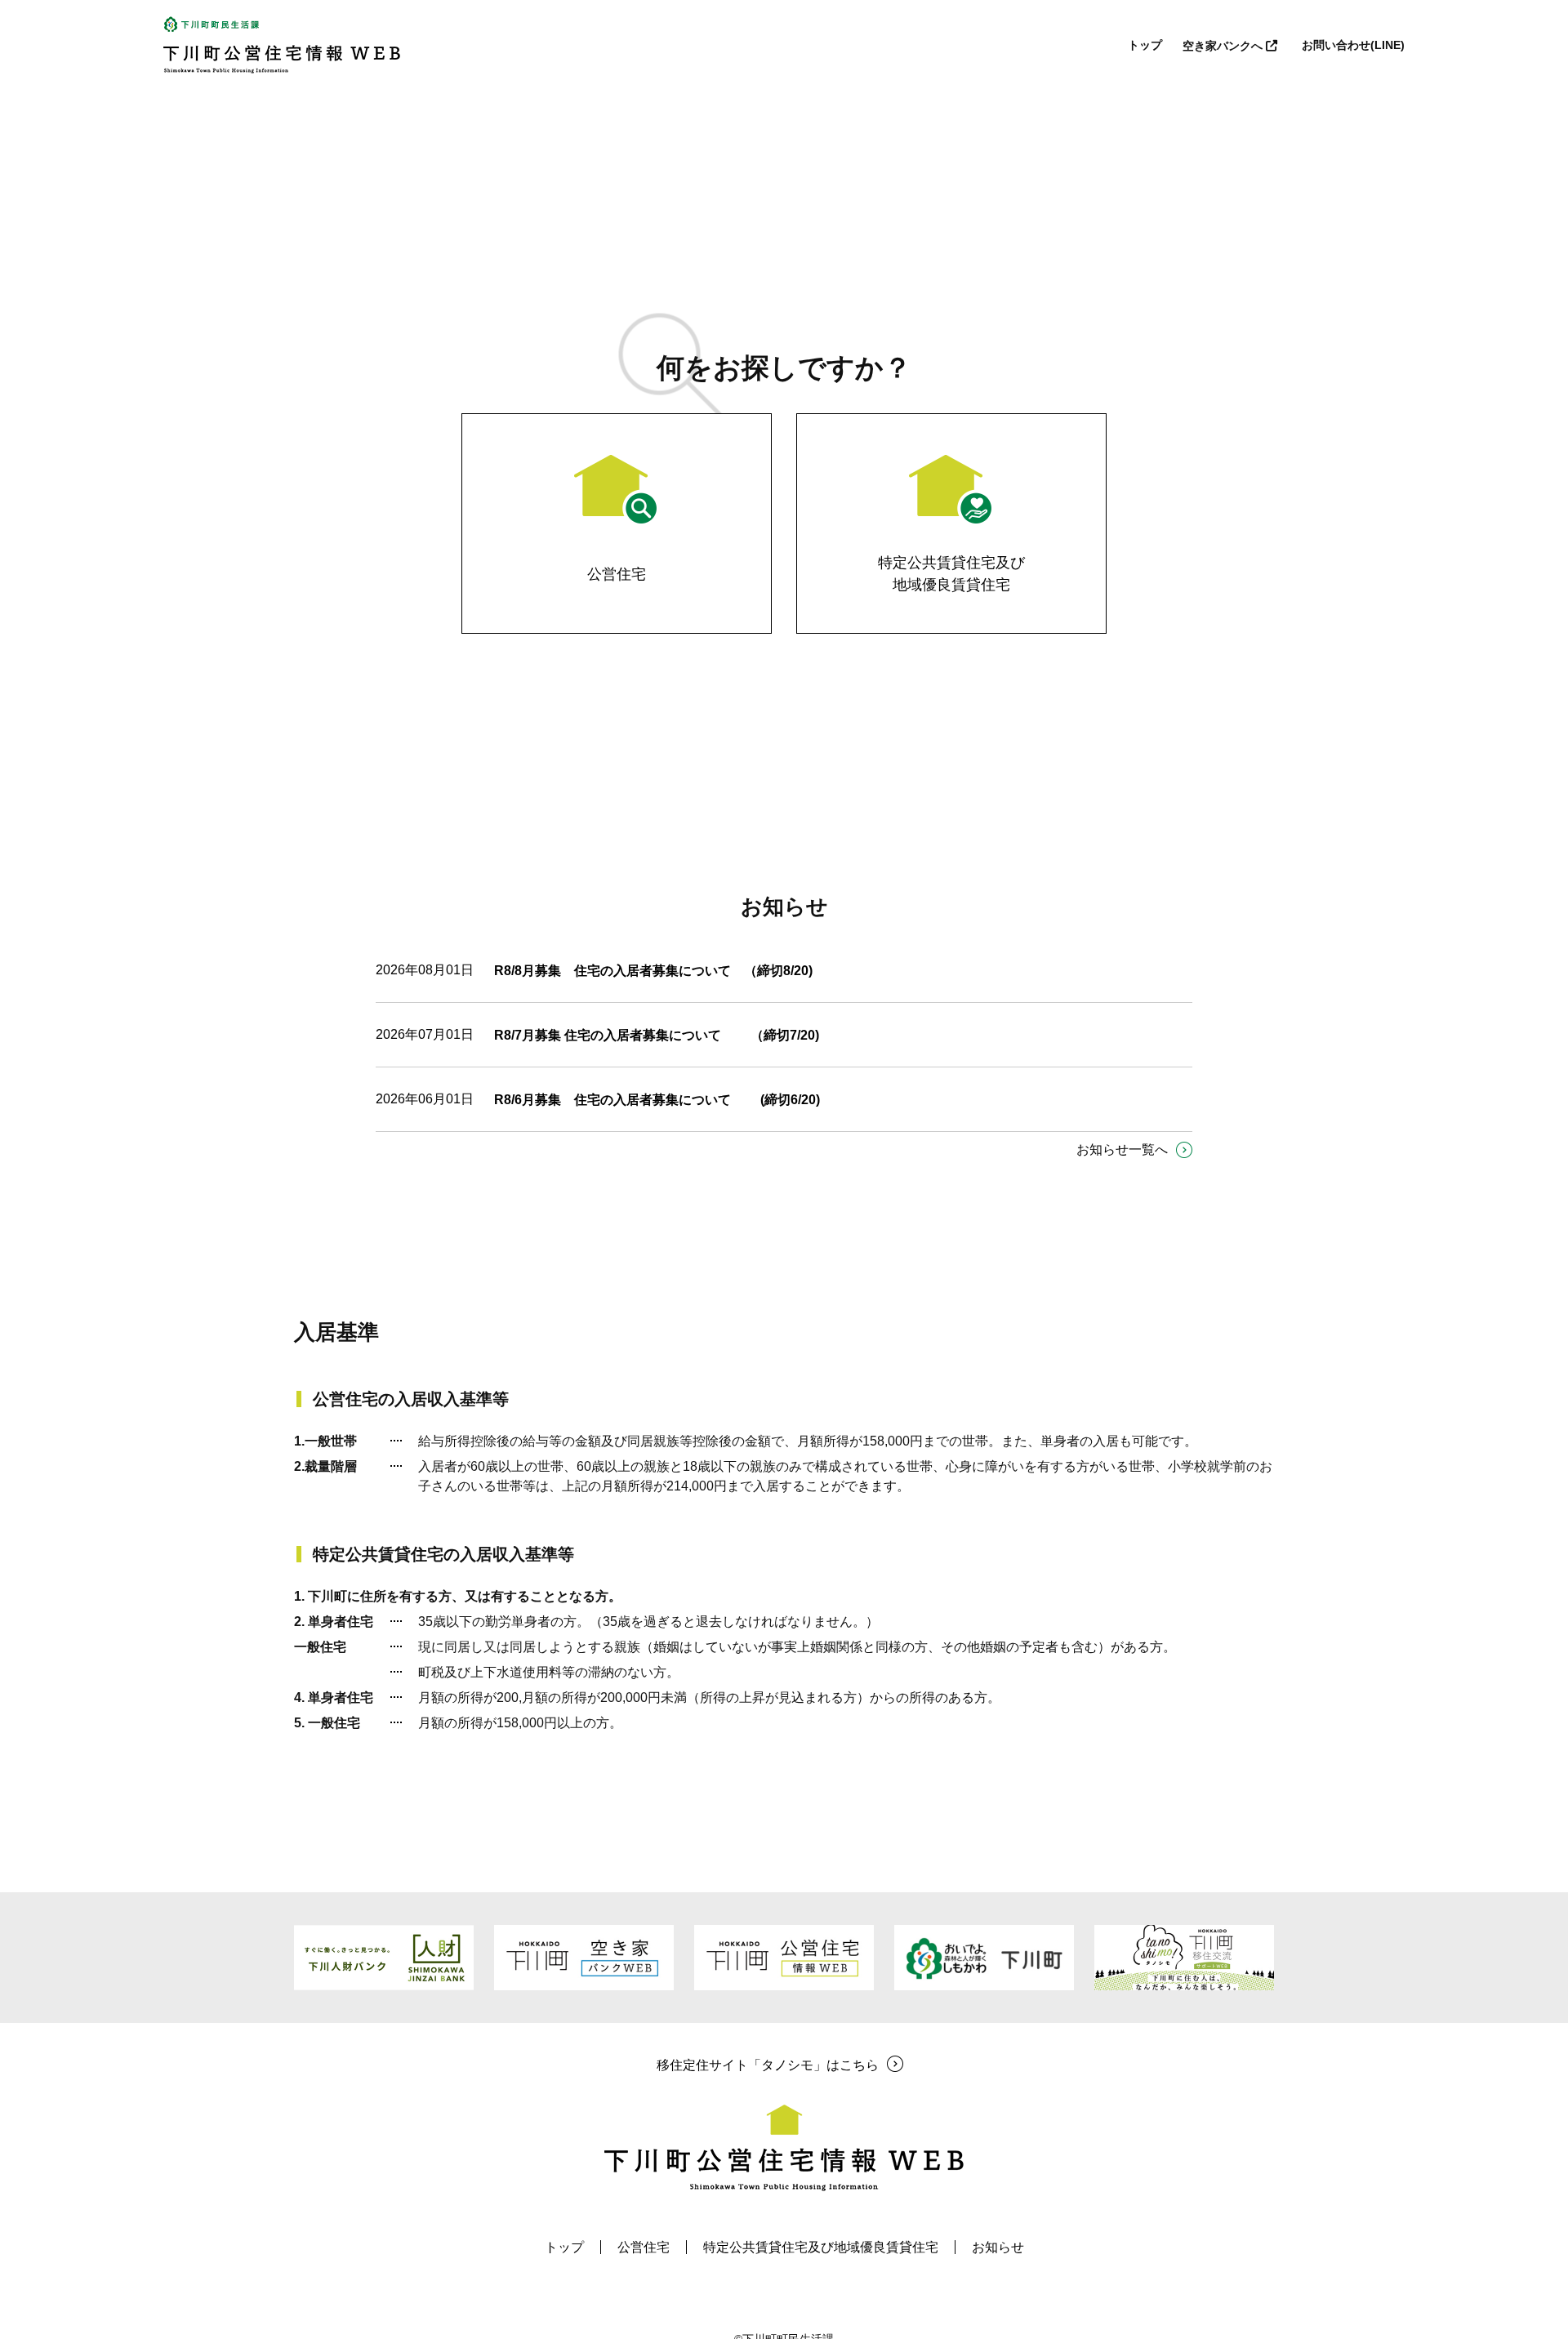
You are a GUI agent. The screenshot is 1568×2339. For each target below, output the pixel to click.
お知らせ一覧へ (1122, 1149)
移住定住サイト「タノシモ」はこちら (768, 2065)
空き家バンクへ (1224, 46)
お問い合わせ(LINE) (1353, 45)
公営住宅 (644, 2247)
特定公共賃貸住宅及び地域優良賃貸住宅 (821, 2247)
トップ (1145, 45)
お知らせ (998, 2247)
